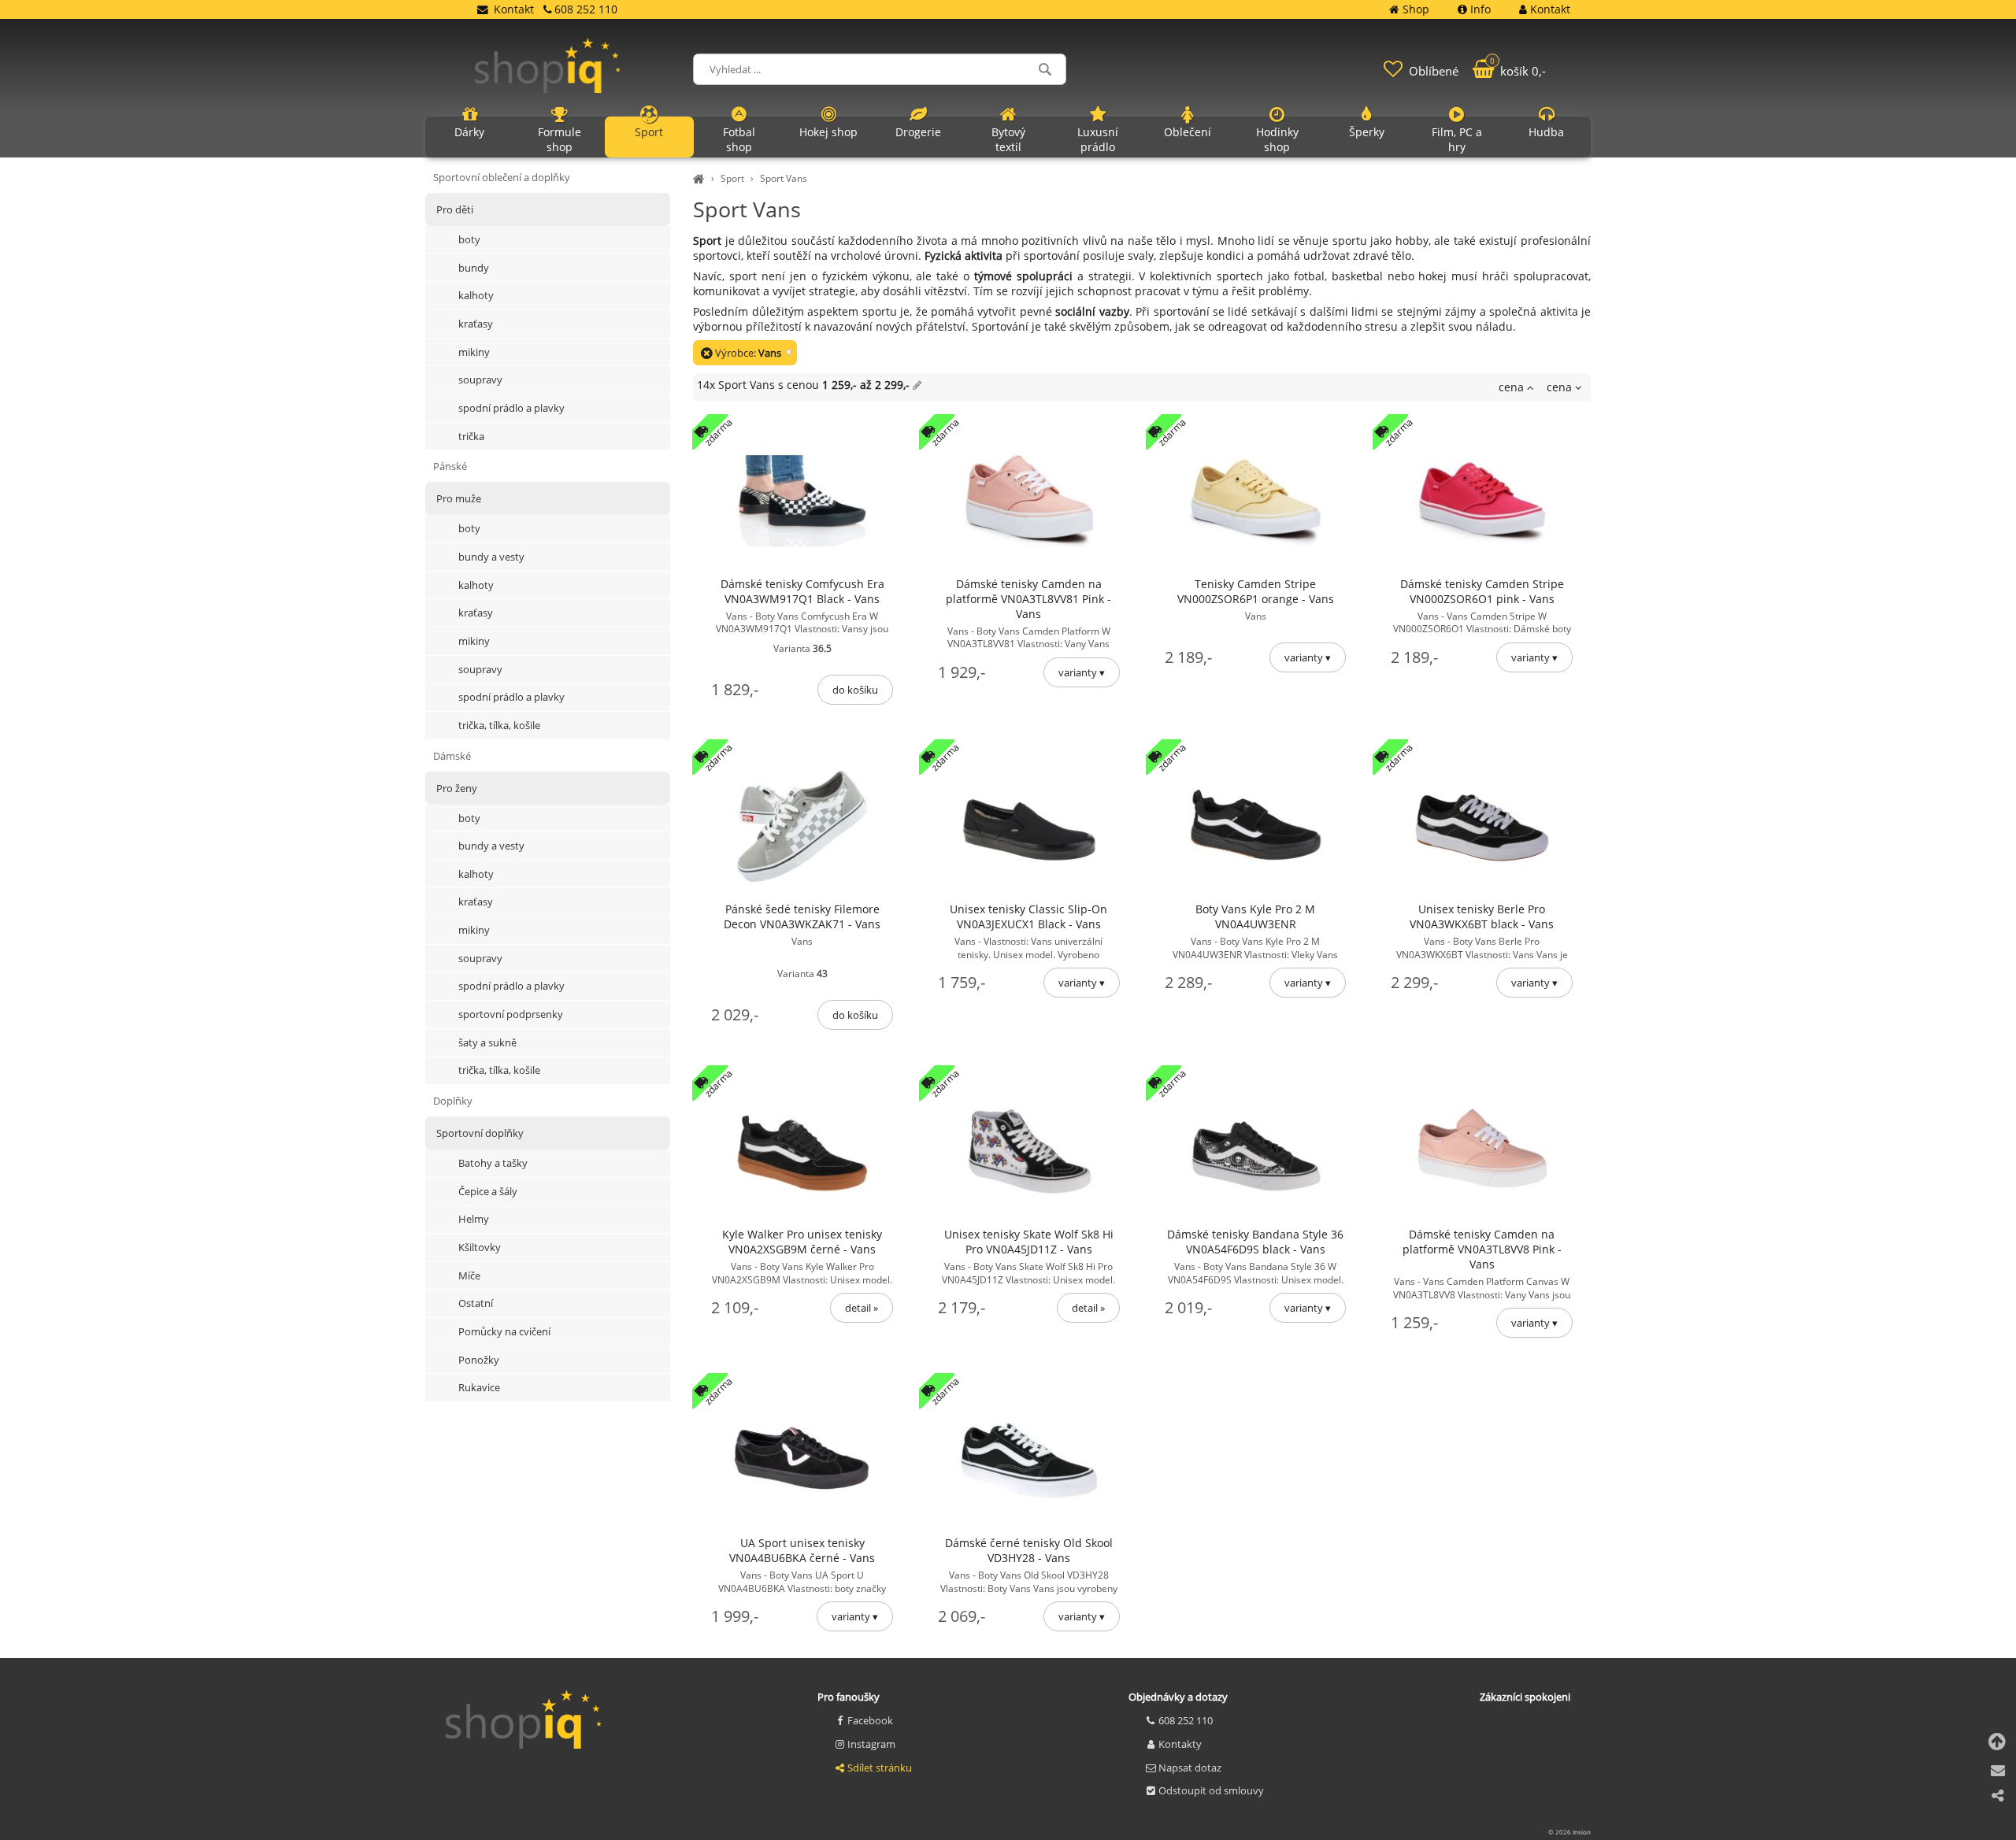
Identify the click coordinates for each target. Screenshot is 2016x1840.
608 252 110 (1186, 1720)
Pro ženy (457, 788)
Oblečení (1188, 132)
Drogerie (918, 132)
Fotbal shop (739, 139)
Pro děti (455, 209)
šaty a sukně (487, 1042)
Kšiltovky (480, 1247)
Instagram (871, 1744)
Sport (732, 178)
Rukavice (479, 1387)
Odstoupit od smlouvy (1211, 1790)
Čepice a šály (488, 1191)
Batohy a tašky (493, 1163)
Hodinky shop (1277, 139)
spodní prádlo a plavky (511, 408)
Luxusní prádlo (1098, 139)
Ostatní (476, 1303)
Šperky (1367, 132)
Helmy (474, 1219)
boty (469, 239)
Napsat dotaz (1190, 1768)
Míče (469, 1275)
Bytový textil (1008, 139)
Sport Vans (784, 178)
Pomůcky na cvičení (504, 1331)
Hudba (1546, 132)
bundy (474, 268)
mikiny (474, 352)
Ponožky (479, 1360)
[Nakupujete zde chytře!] (701, 178)
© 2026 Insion (1569, 1832)
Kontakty (1180, 1744)
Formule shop (560, 139)
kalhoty (476, 295)
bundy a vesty (491, 557)
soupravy (480, 379)
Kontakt (514, 9)
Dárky (469, 132)
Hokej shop (828, 132)
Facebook (870, 1720)
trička (471, 436)
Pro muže (459, 498)
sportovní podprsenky (511, 1014)
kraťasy (476, 324)
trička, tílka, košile (499, 725)
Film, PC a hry (1457, 139)
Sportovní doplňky (480, 1133)
